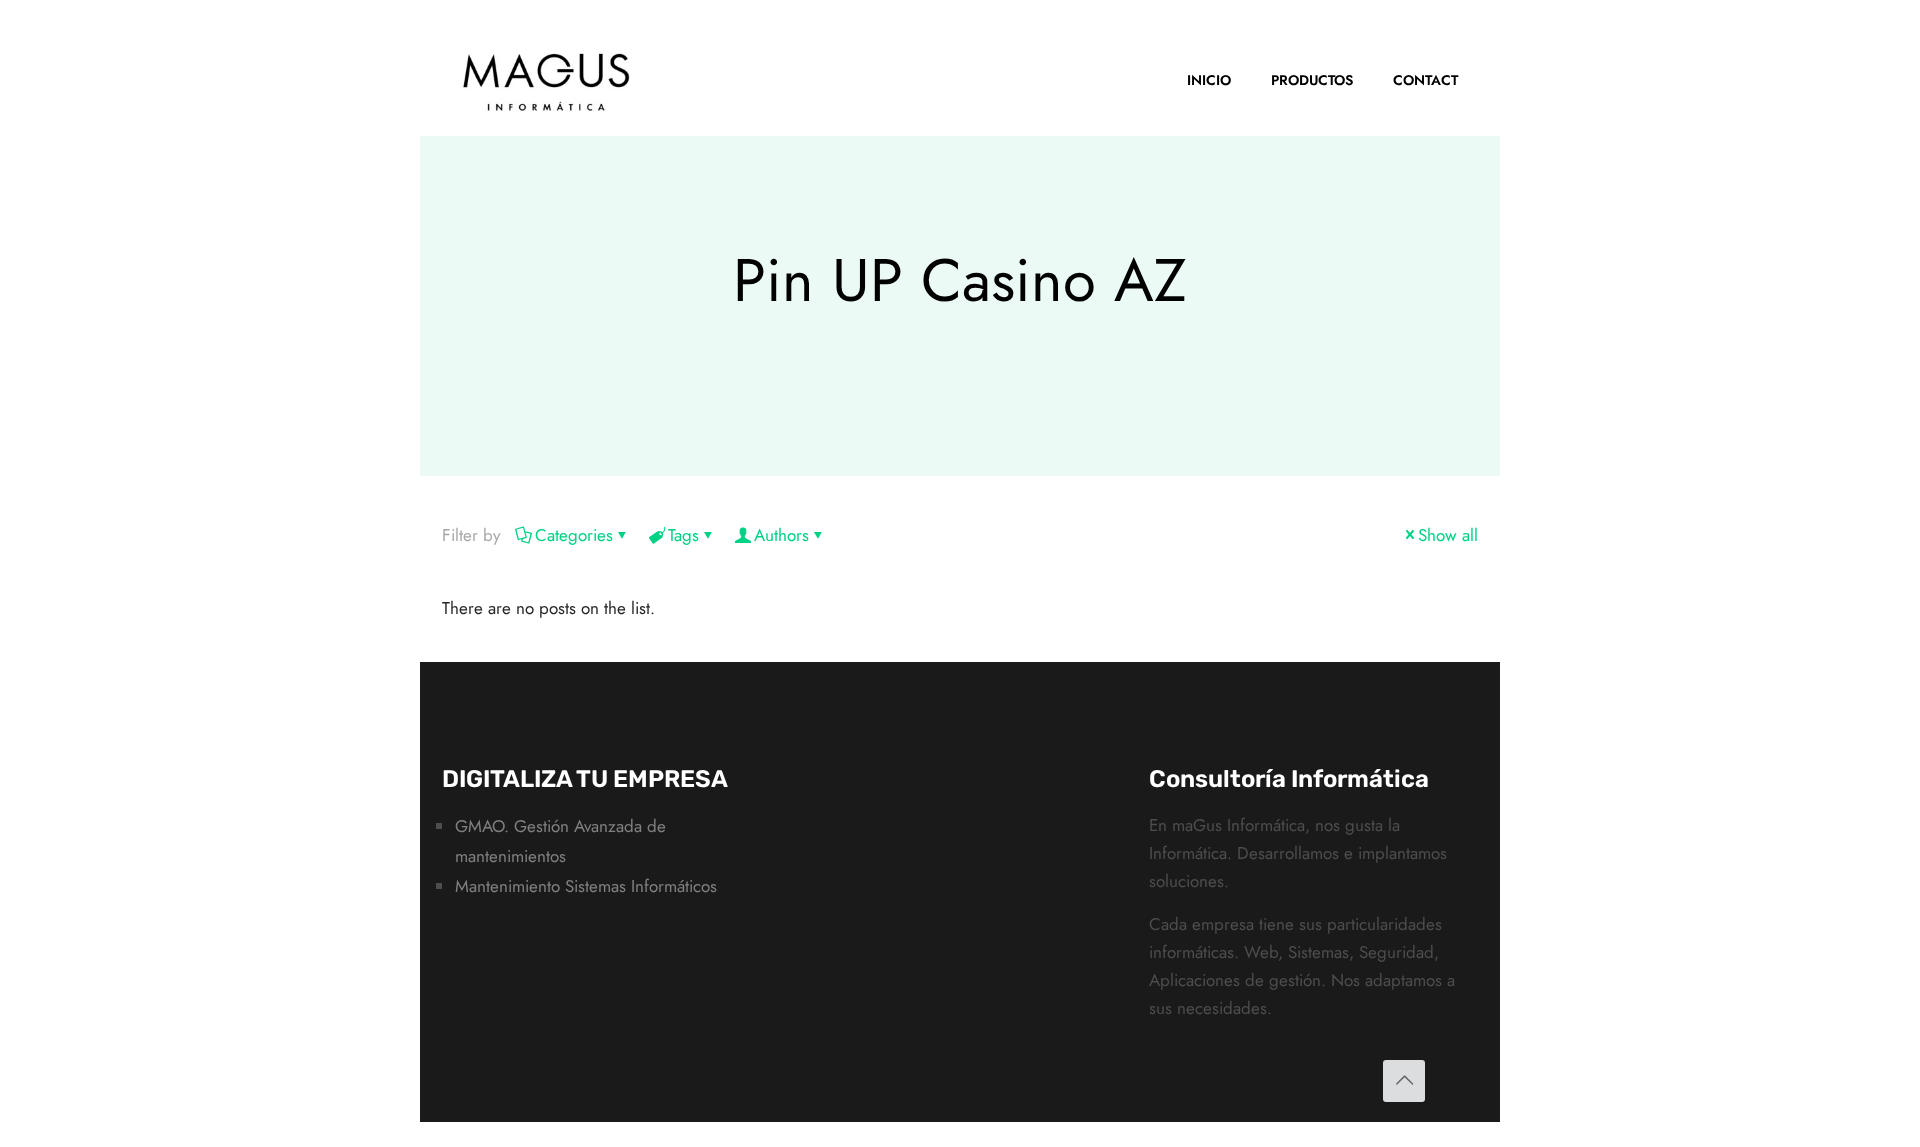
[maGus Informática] (546, 80)
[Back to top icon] (1404, 1081)
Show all (1448, 535)
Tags (683, 535)
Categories (574, 535)
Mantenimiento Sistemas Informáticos (586, 886)
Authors (781, 535)
